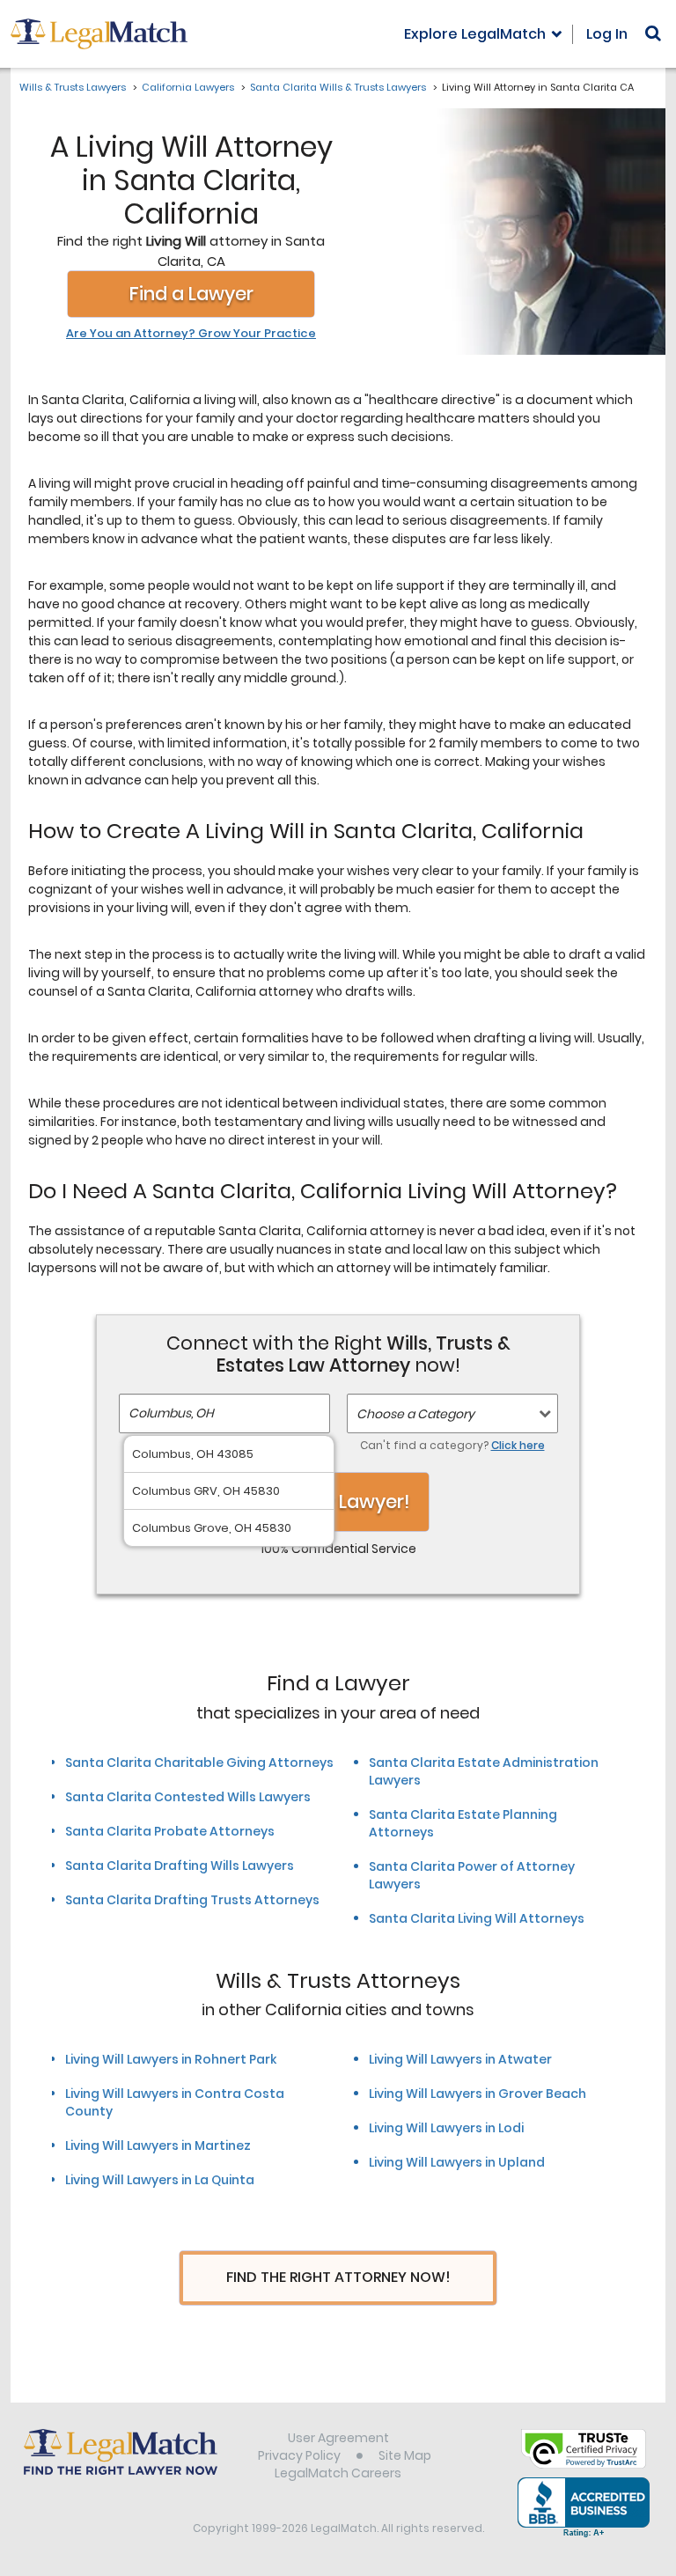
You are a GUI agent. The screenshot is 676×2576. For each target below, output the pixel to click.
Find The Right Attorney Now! (338, 2277)
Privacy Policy (299, 2455)
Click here (518, 1445)
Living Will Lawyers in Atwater (460, 2059)
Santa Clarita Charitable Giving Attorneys (199, 1763)
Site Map (405, 2455)
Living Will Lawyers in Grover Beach (478, 2094)
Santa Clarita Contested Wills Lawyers (188, 1797)
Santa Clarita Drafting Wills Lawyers (180, 1866)
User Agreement (338, 2438)
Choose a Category (415, 1414)
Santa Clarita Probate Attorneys (170, 1831)
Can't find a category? (452, 1445)
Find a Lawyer (191, 294)
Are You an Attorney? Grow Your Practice (191, 334)
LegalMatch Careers (338, 2473)
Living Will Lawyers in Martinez (158, 2145)
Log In (607, 34)
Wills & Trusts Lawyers (73, 87)
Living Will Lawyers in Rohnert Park (171, 2059)
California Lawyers (188, 87)
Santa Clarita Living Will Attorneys (477, 1918)
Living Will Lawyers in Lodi (446, 2128)
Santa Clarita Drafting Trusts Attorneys (192, 1900)
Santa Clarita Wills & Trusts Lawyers (338, 87)
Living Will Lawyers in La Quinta (160, 2180)
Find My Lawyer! (338, 1501)
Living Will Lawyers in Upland (457, 2162)
